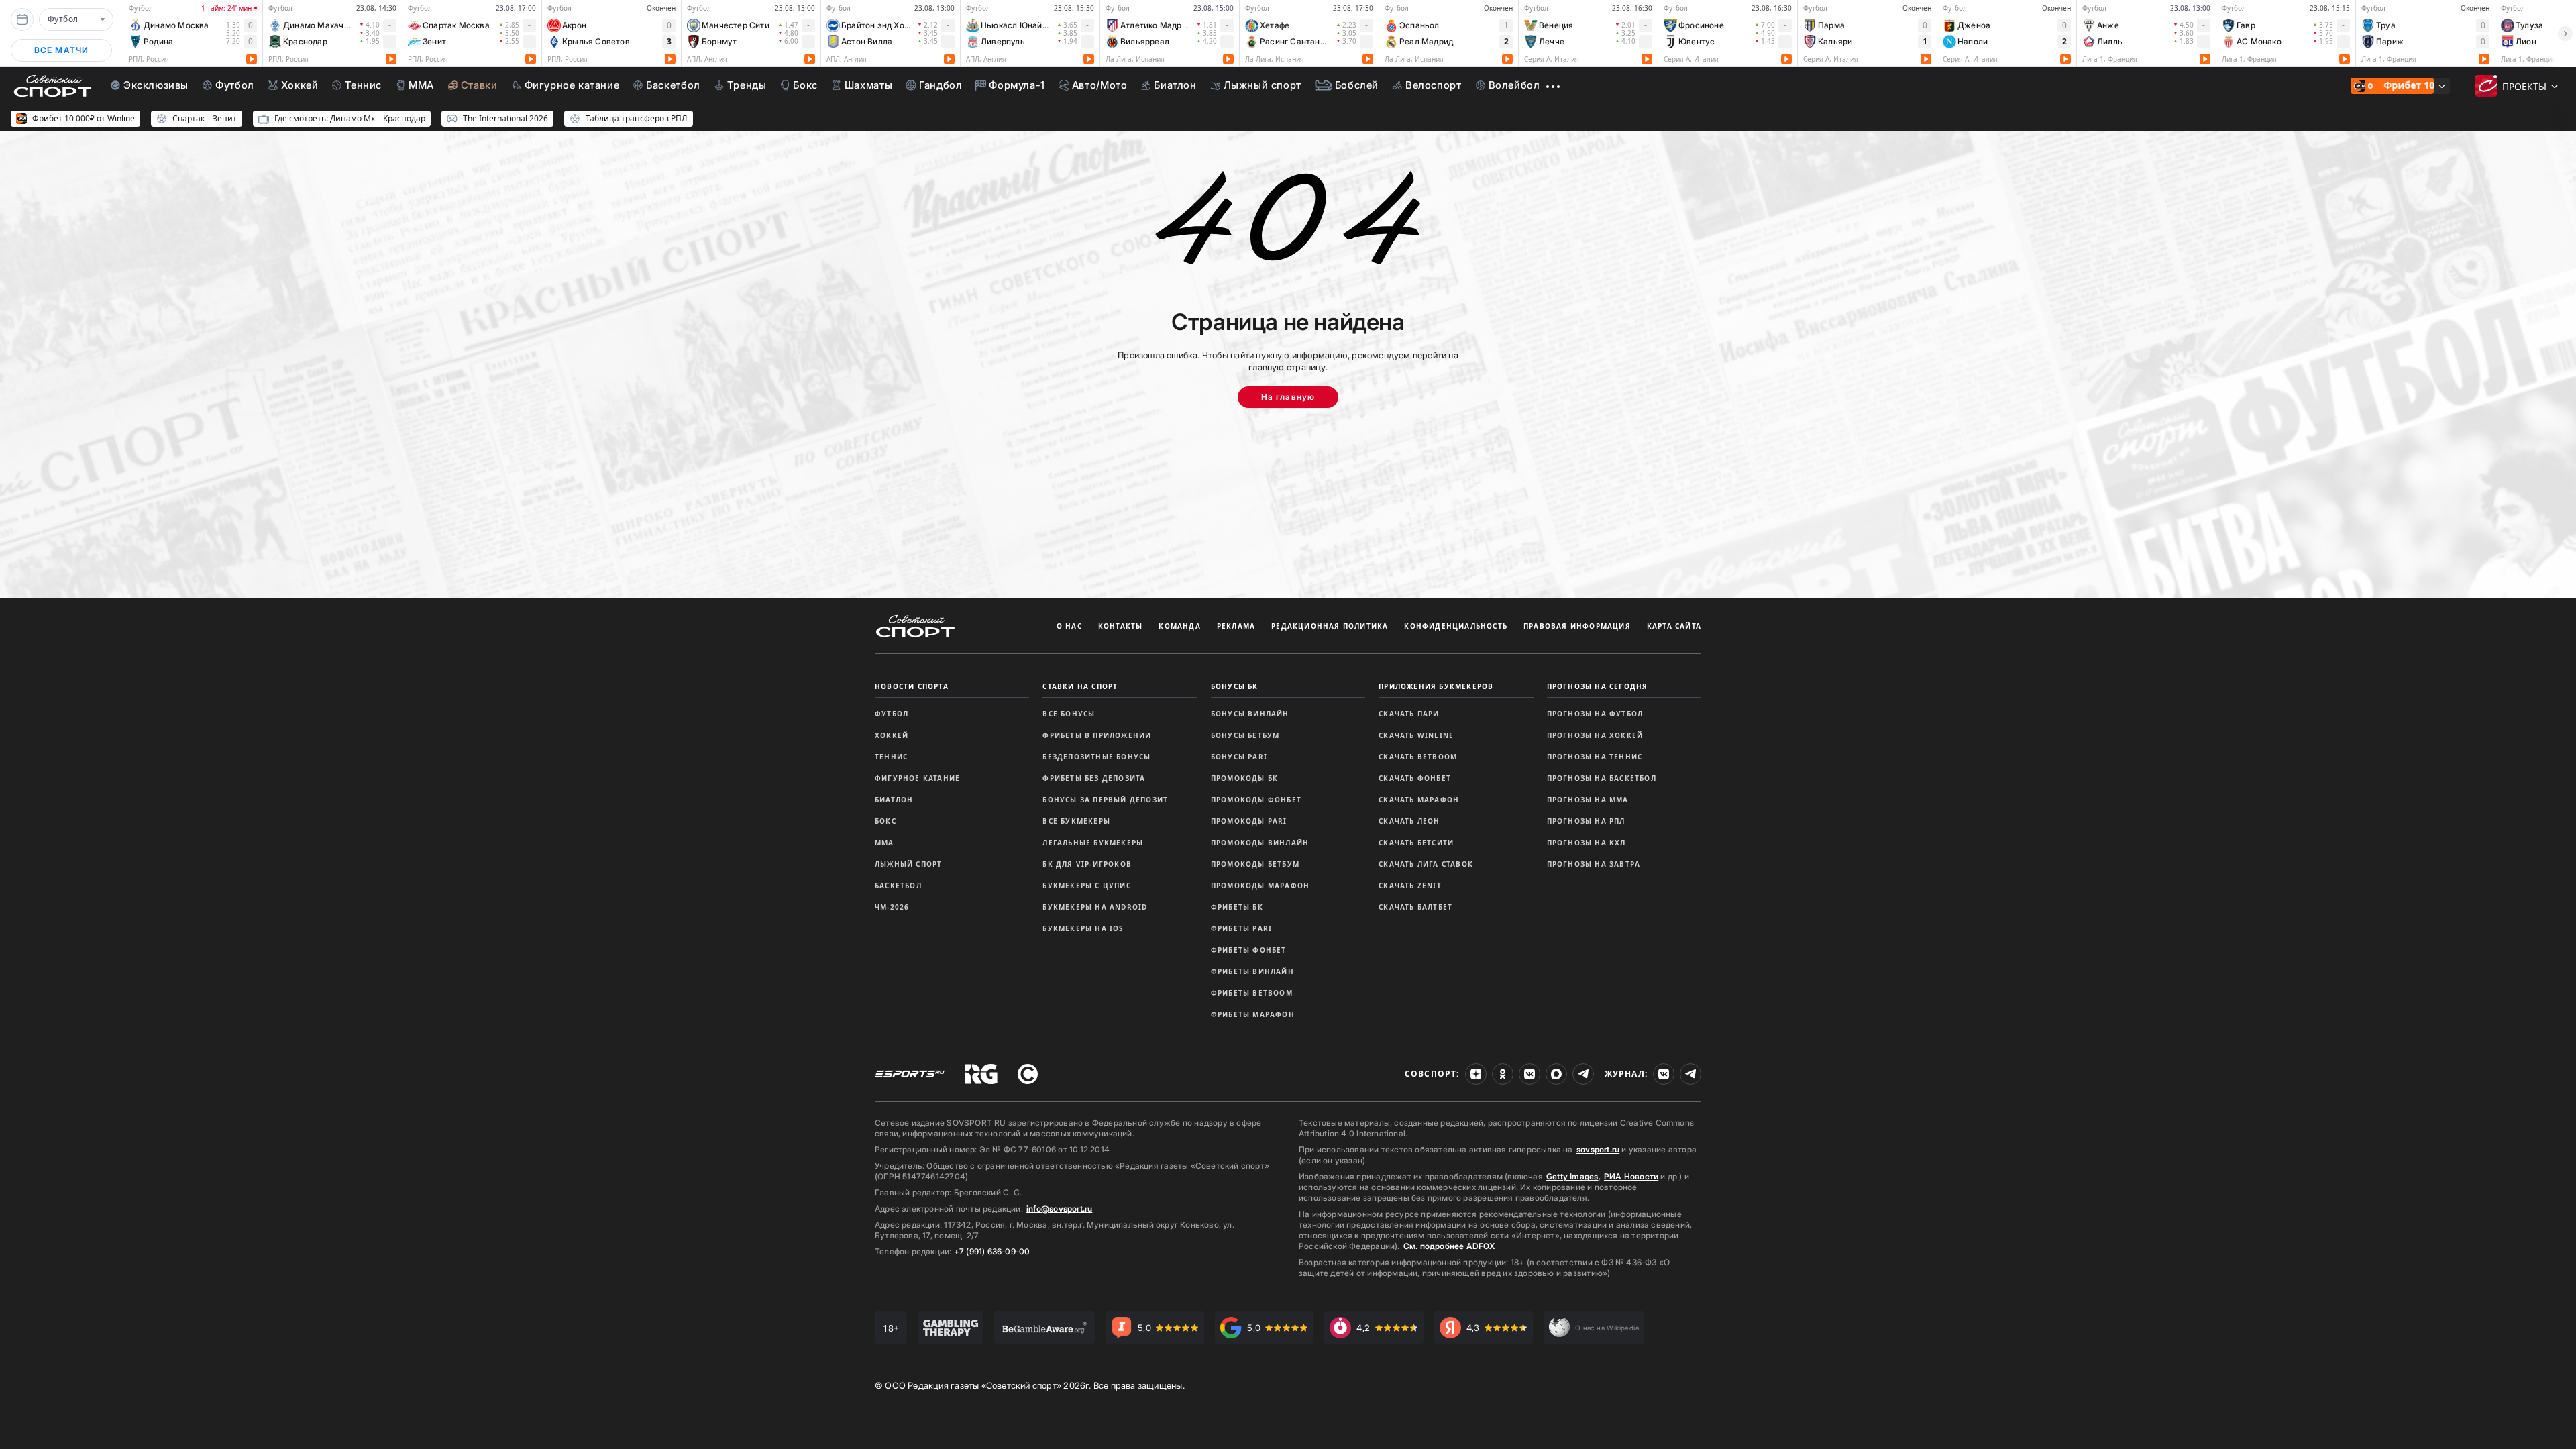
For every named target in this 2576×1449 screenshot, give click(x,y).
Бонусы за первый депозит (1105, 800)
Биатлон (894, 800)
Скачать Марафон (1419, 800)
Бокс (885, 821)
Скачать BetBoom (1418, 757)
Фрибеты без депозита (1094, 778)
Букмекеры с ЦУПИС (1086, 885)
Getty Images (1572, 1176)
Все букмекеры (1076, 821)
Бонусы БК (1235, 686)
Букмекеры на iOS (1083, 928)
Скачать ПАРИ (1409, 714)
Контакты (1121, 626)
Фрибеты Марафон (1253, 1014)
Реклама (1236, 626)
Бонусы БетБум (1245, 735)
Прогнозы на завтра (1594, 864)
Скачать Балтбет (1415, 907)
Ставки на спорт (1080, 686)
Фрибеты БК (1237, 907)
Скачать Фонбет (1415, 778)
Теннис (891, 757)
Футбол (892, 714)
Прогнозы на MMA (1588, 800)
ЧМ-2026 (892, 907)
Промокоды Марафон (1260, 885)
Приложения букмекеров (1436, 686)
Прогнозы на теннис (1595, 757)
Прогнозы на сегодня (1598, 686)
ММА (884, 843)
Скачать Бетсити (1416, 843)
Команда (1179, 626)
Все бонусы (1069, 714)
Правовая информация (1577, 626)
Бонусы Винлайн (1250, 714)
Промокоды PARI (1249, 821)
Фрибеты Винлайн (1252, 971)
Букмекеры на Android (1095, 907)
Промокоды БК (1244, 778)
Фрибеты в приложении (1097, 735)
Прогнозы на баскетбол (1602, 778)
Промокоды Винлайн (1260, 843)
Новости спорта (912, 686)
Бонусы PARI (1239, 757)
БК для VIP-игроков (1087, 864)
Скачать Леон (1409, 821)
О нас (1069, 626)
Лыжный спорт (908, 864)
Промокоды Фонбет (1256, 800)
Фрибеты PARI (1241, 928)
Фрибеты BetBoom (1252, 993)
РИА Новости (1631, 1176)
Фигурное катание (917, 778)
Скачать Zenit (1410, 885)
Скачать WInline (1416, 735)
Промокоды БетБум (1255, 864)
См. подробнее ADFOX (1449, 1246)
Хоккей (892, 735)
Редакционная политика (1330, 626)
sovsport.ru (1598, 1149)
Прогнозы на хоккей (1595, 735)
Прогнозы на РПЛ (1586, 821)
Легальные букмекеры (1093, 843)
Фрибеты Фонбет (1249, 950)
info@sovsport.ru (1059, 1209)
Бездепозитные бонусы (1096, 757)
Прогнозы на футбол (1595, 714)
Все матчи (62, 50)
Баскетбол (898, 885)
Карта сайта (1674, 626)
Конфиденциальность (1456, 626)
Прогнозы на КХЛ (1587, 843)
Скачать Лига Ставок (1426, 864)
